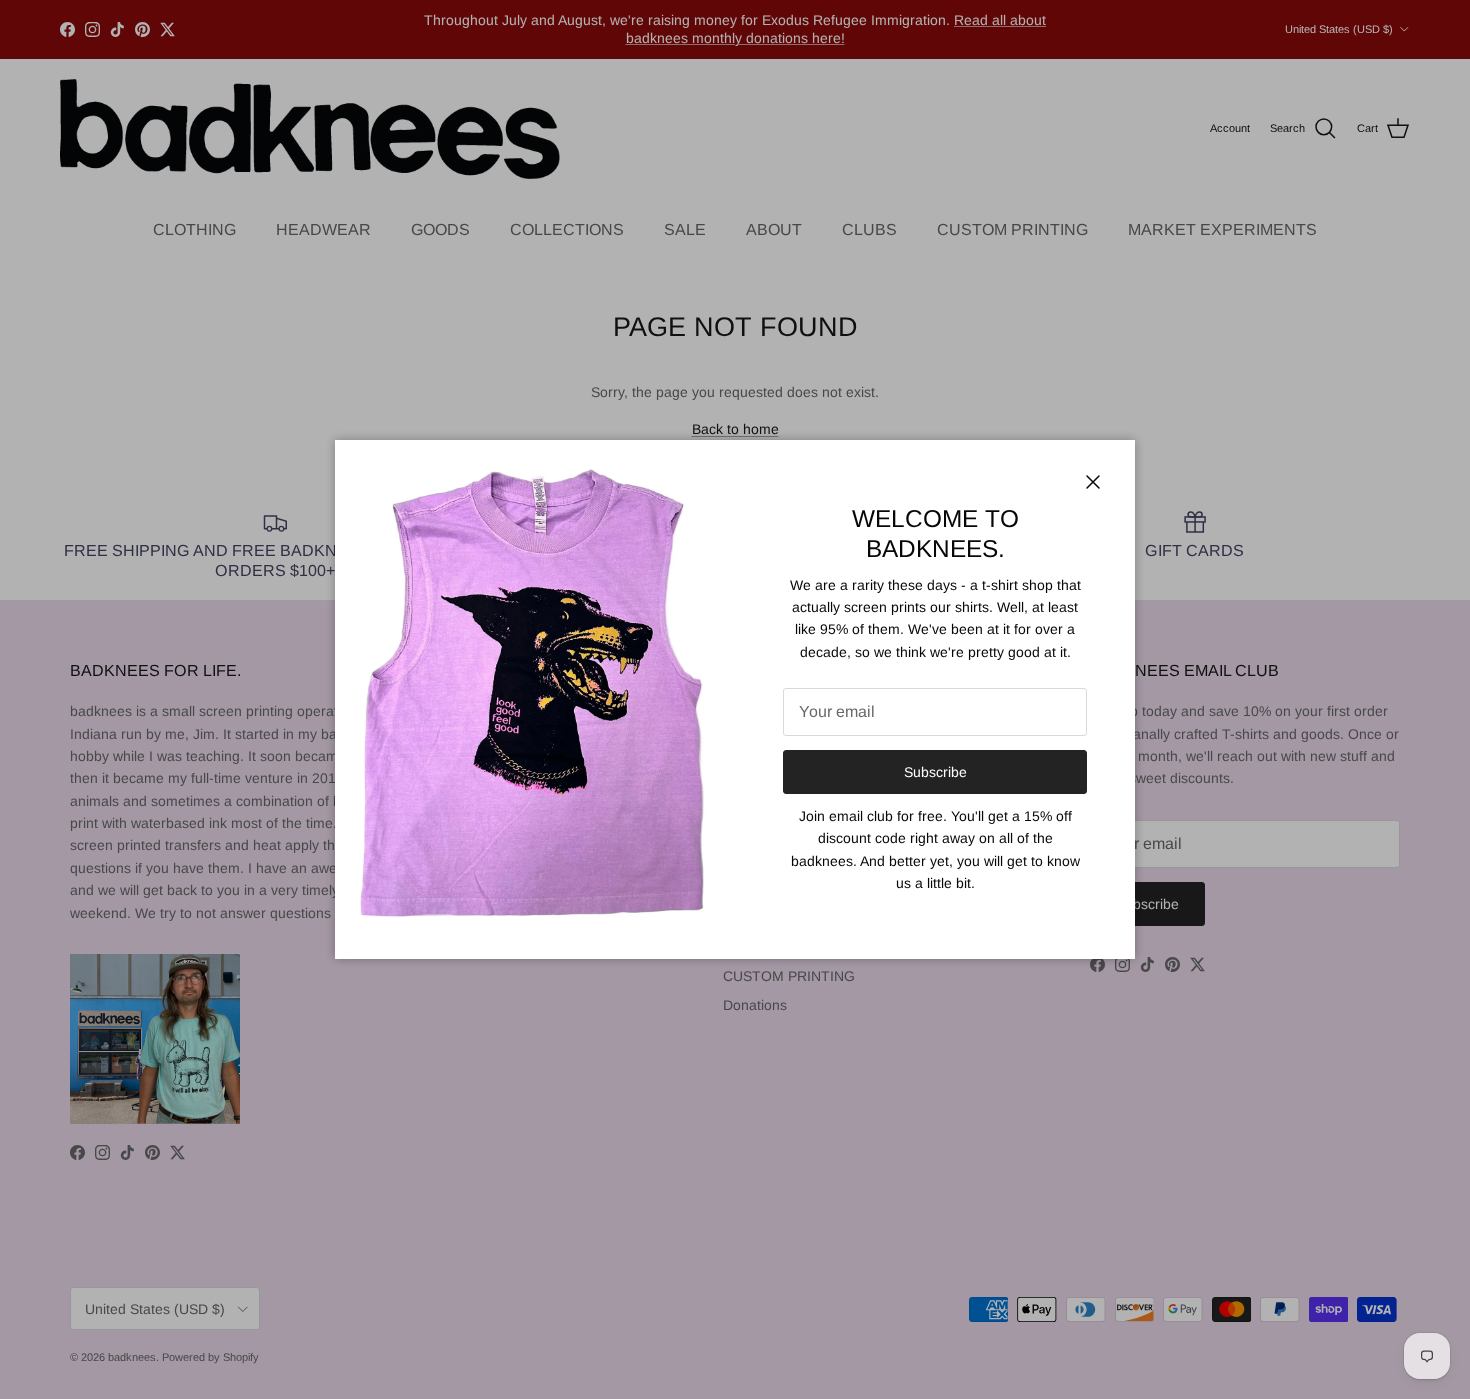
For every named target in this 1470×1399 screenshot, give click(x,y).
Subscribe (935, 772)
